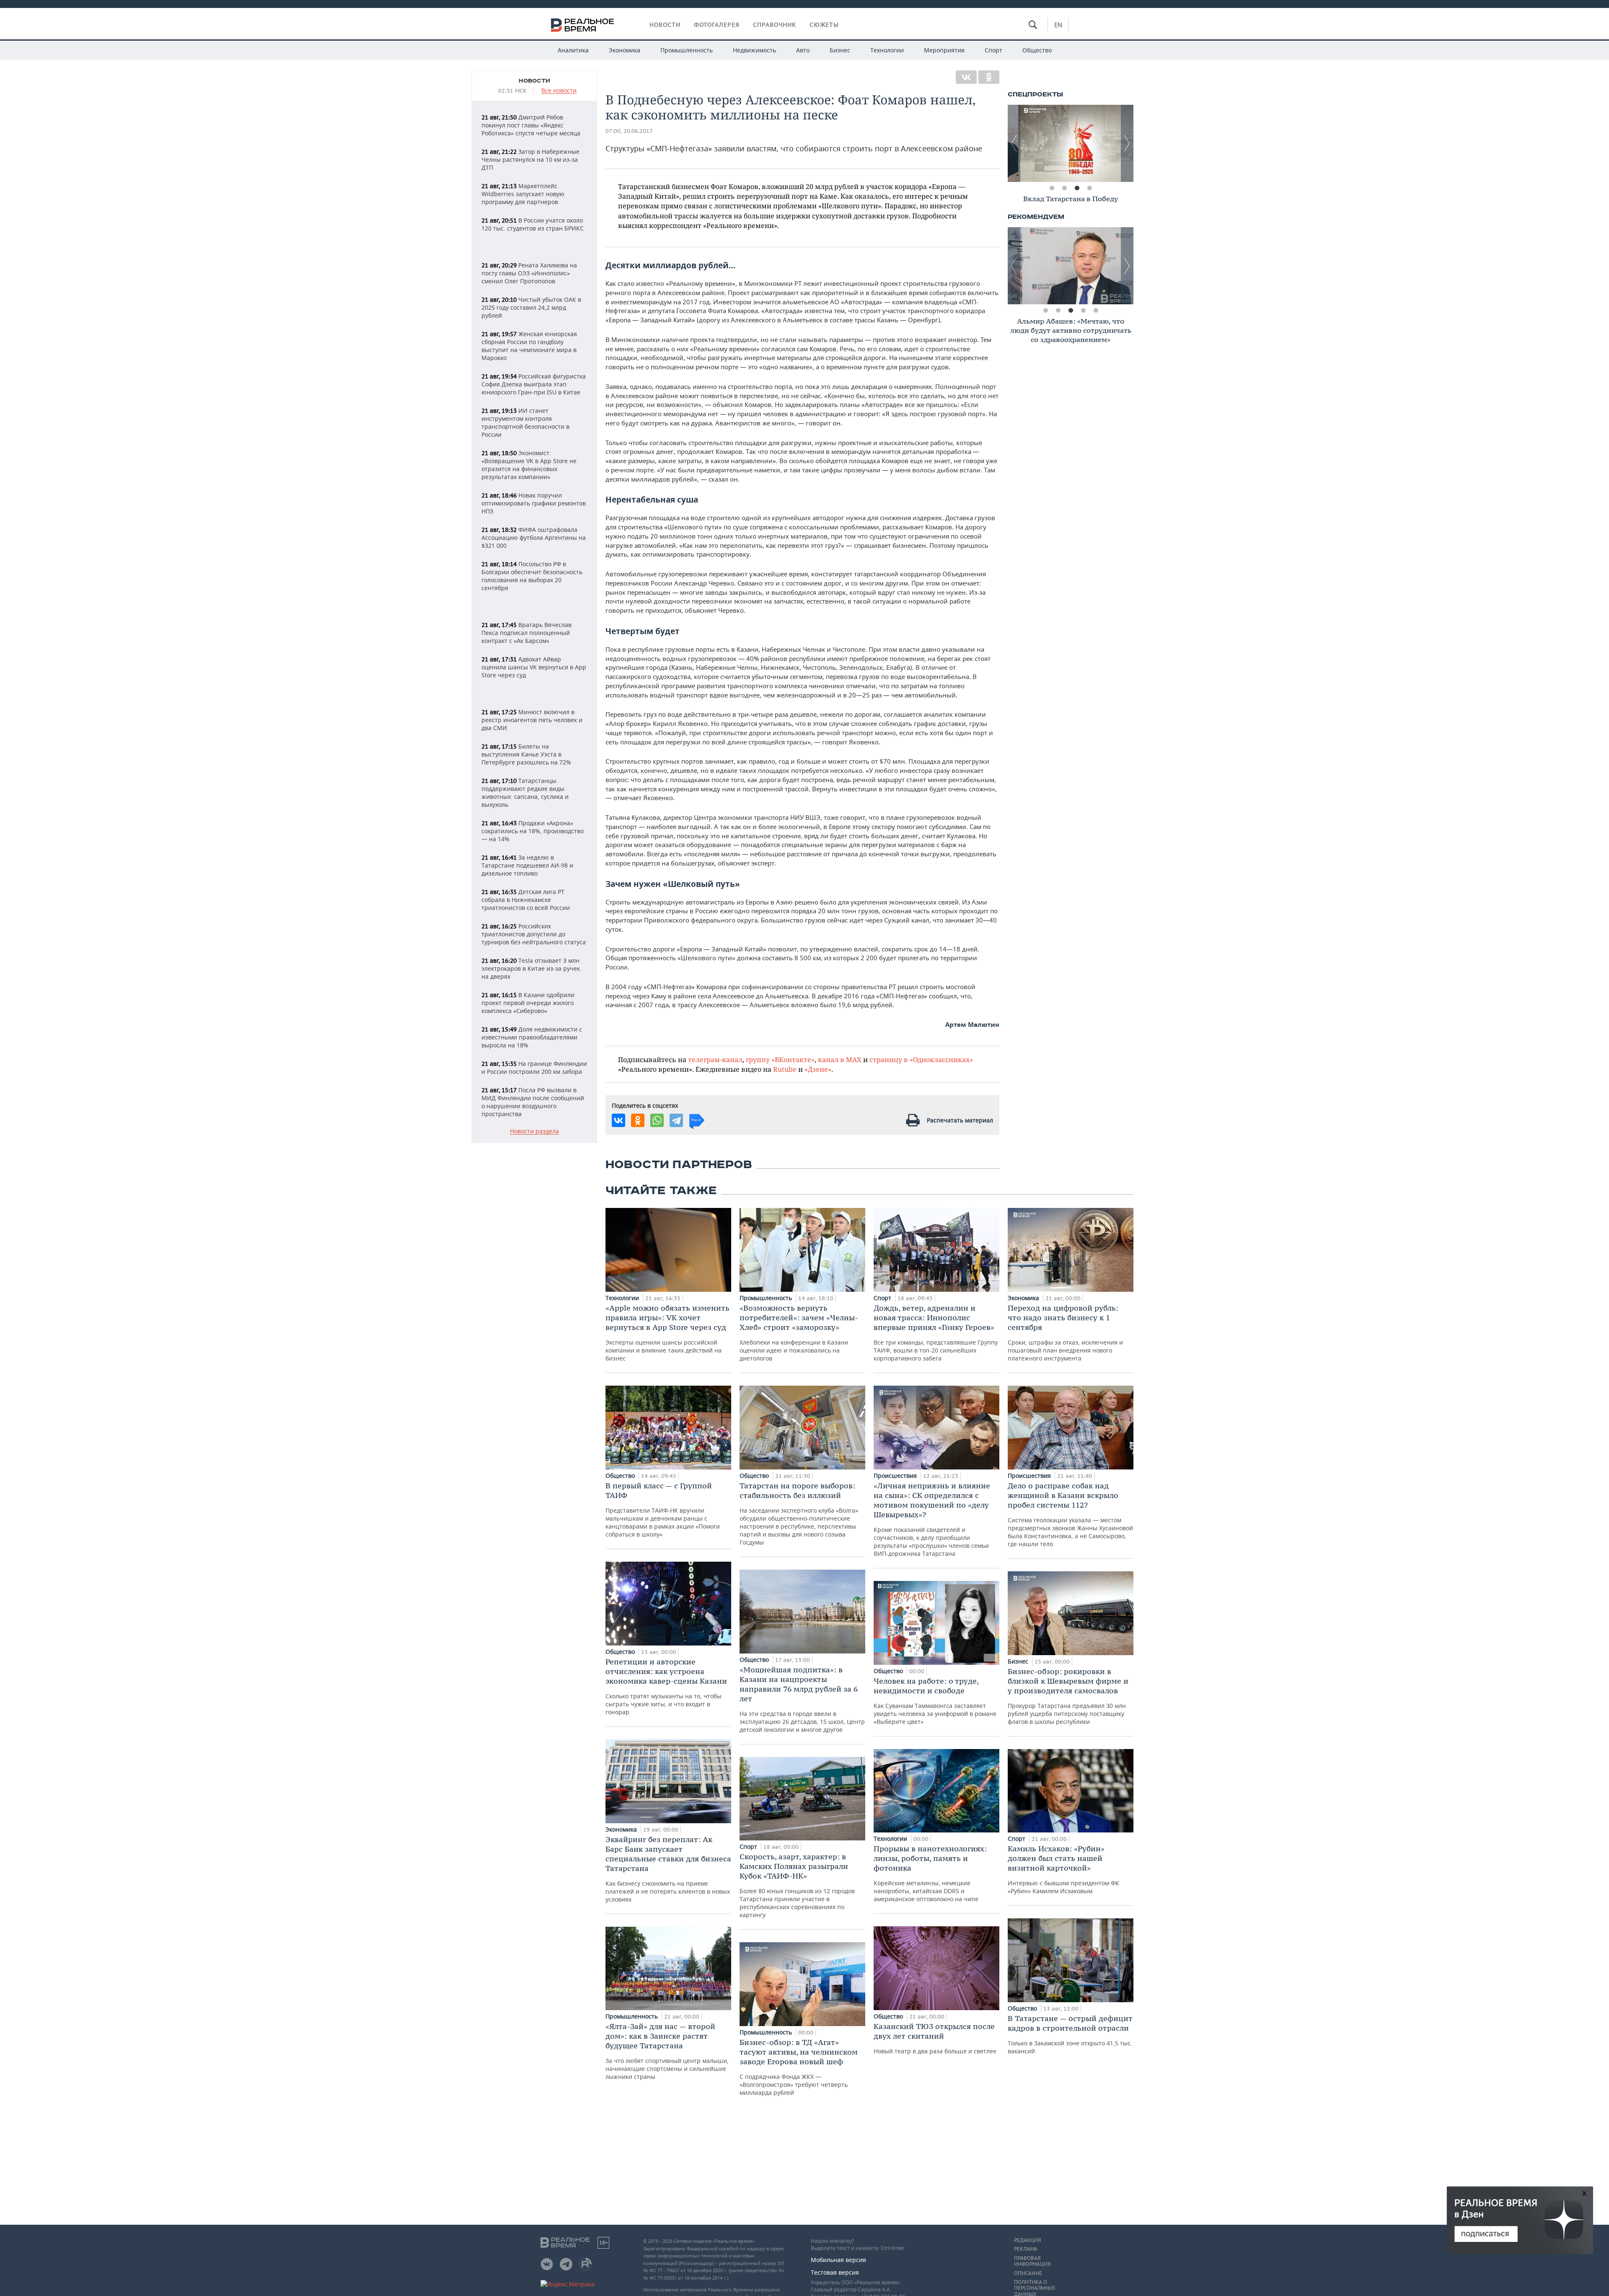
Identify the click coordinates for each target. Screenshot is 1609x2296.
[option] (1071, 143)
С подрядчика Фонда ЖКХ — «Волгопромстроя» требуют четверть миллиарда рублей (799, 2067)
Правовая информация (1032, 2261)
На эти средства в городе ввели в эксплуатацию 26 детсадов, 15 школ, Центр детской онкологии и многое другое (802, 1699)
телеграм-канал (715, 1059)
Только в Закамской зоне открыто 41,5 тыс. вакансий (1070, 2034)
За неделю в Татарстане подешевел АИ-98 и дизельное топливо (527, 865)
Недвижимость (754, 50)
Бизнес (840, 50)
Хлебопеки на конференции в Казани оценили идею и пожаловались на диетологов (799, 1333)
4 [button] (1089, 188)
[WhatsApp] (657, 1120)
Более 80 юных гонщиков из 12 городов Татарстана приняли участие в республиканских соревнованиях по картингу (797, 1885)
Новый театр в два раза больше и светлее (935, 2038)
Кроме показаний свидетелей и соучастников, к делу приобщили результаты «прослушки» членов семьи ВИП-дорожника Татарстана (932, 1519)
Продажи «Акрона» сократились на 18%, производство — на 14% (533, 831)
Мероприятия (944, 50)
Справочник (775, 25)
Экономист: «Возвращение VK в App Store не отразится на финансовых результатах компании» (529, 465)
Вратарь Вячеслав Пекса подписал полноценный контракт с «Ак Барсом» (526, 633)
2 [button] (1064, 188)
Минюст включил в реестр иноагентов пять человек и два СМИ (532, 720)
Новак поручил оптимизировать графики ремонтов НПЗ (534, 503)
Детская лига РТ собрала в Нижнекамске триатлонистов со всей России (526, 900)
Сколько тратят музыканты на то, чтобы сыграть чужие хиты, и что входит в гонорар (666, 1686)
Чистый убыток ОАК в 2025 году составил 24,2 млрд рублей (531, 307)
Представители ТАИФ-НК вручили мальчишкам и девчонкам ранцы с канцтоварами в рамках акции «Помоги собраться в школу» (663, 1510)
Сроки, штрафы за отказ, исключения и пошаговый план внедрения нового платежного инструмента (1065, 1333)
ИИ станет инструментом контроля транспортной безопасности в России (525, 422)
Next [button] (1127, 143)
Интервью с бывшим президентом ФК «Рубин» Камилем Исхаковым (1063, 1869)
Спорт (993, 50)
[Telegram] (676, 1120)
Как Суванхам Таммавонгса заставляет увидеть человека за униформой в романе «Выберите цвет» (935, 1701)
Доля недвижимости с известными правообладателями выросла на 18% (532, 1037)
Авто (803, 50)
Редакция (1027, 2240)
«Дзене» (818, 1069)
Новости (665, 25)
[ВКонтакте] (966, 77)
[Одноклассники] (989, 77)
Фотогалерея (717, 25)
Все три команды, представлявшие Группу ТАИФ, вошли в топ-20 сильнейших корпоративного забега (936, 1333)
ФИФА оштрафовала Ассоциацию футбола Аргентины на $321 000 (534, 538)
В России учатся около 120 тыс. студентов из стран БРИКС (533, 224)
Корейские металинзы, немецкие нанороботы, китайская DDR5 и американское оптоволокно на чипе (930, 1873)
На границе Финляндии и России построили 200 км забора (534, 1068)
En (1058, 25)
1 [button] (1052, 188)
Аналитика (573, 50)
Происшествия (896, 1476)
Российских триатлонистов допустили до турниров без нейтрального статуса (534, 934)
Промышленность (687, 50)
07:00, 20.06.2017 (629, 131)
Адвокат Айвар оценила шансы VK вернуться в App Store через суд (534, 667)
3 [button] (1077, 188)
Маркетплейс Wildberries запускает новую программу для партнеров (523, 194)
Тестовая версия (835, 2272)
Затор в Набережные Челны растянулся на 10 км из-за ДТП (530, 159)
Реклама (1026, 2249)
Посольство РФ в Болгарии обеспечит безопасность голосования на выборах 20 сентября (532, 576)
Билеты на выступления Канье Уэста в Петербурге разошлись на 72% (526, 754)
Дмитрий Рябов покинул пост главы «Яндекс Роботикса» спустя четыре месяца (531, 125)
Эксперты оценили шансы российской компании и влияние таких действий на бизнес (667, 1333)
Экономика (625, 50)
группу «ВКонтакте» (780, 1059)
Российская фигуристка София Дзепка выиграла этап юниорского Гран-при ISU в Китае (534, 384)
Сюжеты (824, 25)
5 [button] (1096, 311)
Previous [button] (1014, 143)
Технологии (887, 50)
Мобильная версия (838, 2260)
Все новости (559, 91)
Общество (1037, 50)
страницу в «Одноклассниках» (921, 1059)
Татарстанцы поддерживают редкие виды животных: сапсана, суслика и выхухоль (525, 793)
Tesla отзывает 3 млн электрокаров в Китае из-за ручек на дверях (531, 968)
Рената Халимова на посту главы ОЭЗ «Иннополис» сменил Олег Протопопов (529, 273)
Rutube (785, 1069)
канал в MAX (840, 1059)
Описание (1028, 2273)
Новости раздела (534, 1131)
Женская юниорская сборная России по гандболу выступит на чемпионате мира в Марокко (529, 346)
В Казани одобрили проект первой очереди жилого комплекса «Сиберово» (528, 1003)
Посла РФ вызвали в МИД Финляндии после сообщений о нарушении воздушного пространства (533, 1102)
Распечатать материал (960, 1120)
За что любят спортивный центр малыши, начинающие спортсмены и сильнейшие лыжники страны (667, 2051)
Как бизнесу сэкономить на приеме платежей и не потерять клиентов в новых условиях (668, 1869)
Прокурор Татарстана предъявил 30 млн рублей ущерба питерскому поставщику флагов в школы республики (1068, 1696)
